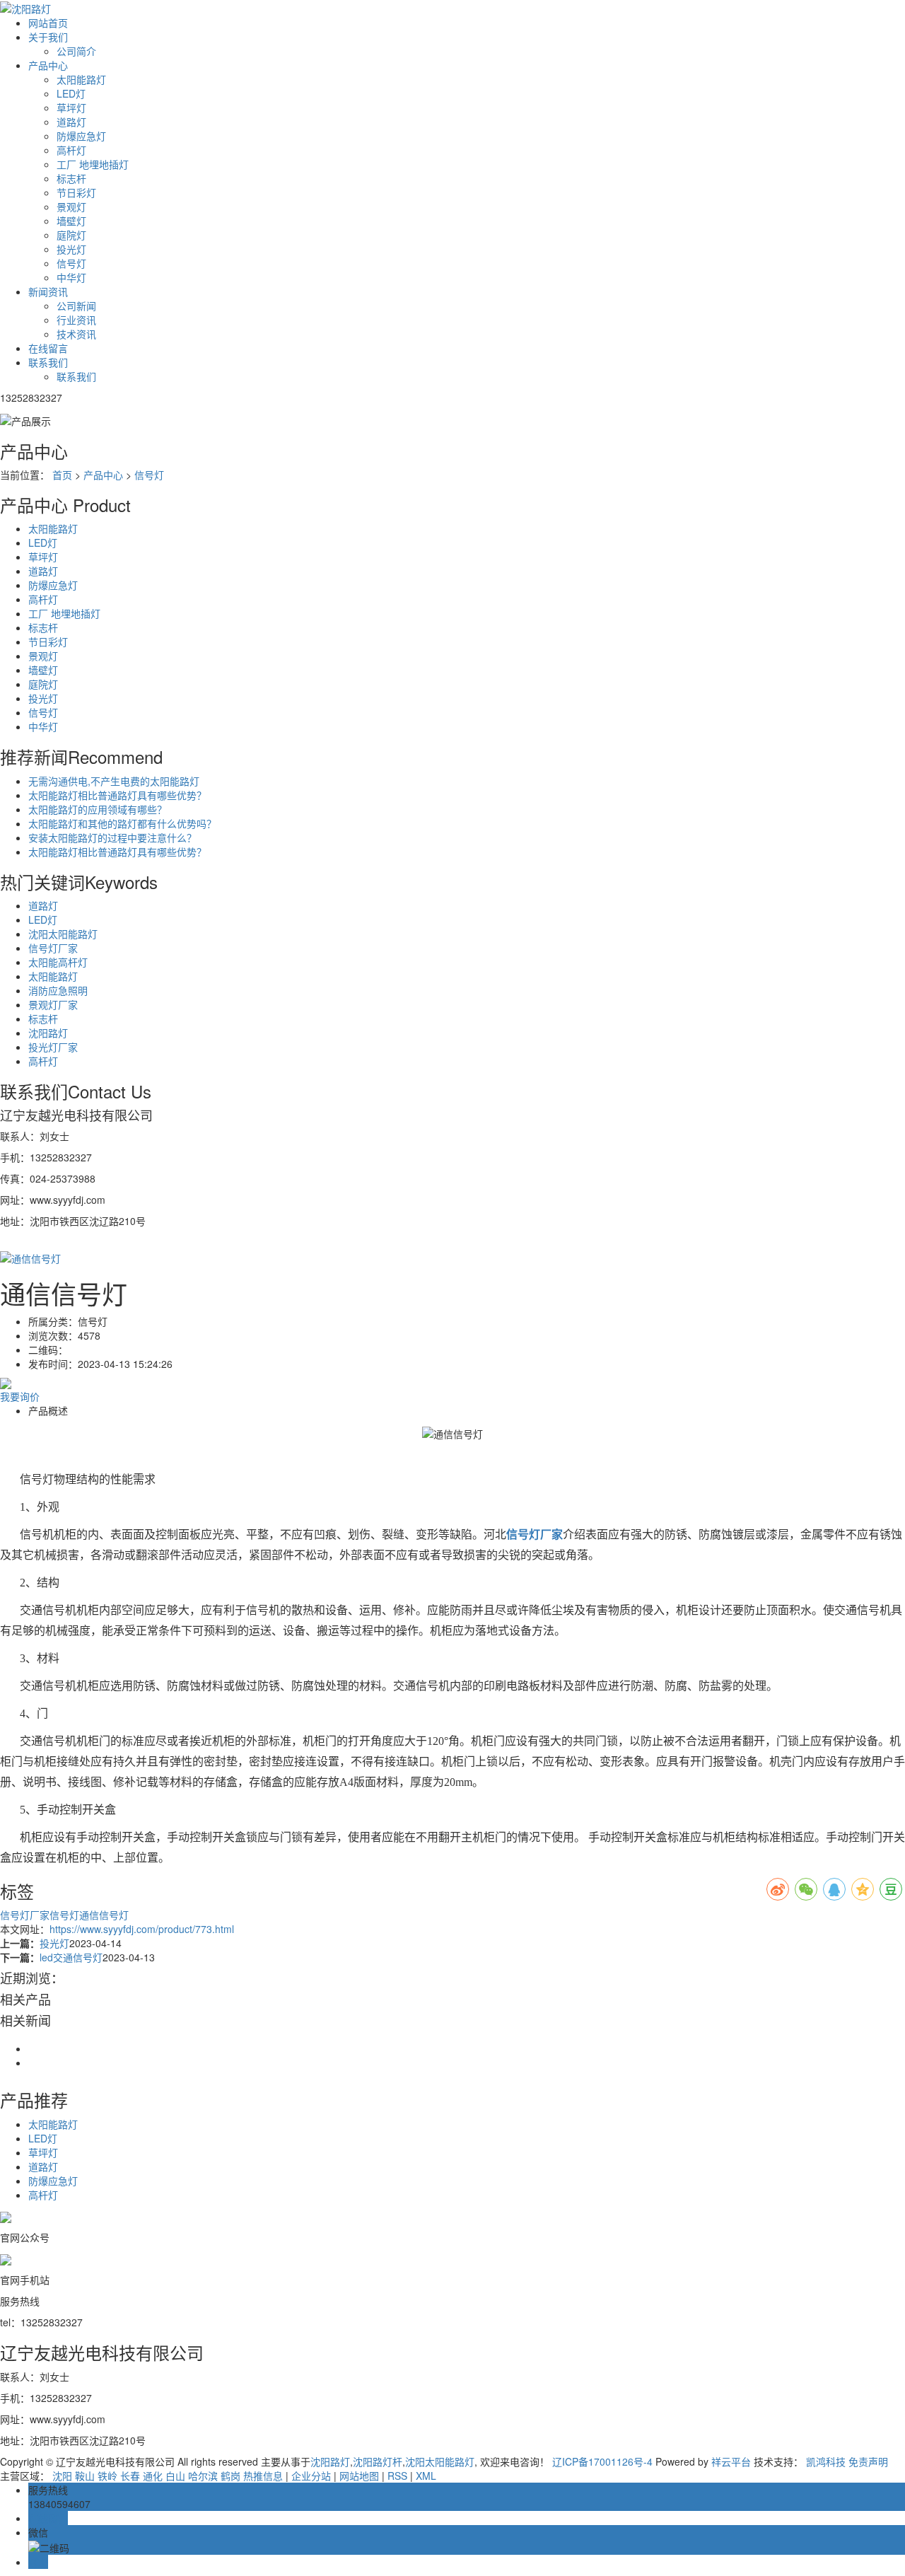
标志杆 (71, 178)
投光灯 (71, 249)
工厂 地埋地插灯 (93, 164)
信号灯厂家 (53, 948)
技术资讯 (76, 334)
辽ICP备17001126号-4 (602, 2461)
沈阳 (62, 2476)
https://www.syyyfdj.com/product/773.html (142, 1929)
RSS (397, 2476)
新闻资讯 (48, 291)
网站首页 (48, 23)
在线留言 (48, 348)
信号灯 (71, 263)
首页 (62, 475)
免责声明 (868, 2461)
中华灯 (71, 277)
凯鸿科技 (826, 2461)
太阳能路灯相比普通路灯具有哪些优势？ (117, 795)
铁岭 (107, 2476)
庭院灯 (71, 235)
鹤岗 (230, 2476)
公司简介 (76, 51)
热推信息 (263, 2476)
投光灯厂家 (53, 1047)
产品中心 (48, 65)
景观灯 (71, 207)
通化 (153, 2476)
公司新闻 (76, 306)
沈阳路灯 (48, 1033)
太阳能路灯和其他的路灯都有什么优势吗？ (122, 823)
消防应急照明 (58, 990)
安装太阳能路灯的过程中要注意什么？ (112, 837)
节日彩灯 (76, 192)
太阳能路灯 (81, 79)
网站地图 (359, 2476)
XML (426, 2476)
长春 (130, 2476)
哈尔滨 (203, 2476)
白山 (175, 2476)
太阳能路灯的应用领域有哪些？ (98, 809)
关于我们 (48, 37)
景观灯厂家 (53, 1004)
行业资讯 (76, 320)
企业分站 (311, 2476)
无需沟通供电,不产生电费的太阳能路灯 (114, 781)
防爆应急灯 (81, 136)
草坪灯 (71, 108)
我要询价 (20, 1396)
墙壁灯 (71, 221)
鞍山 (85, 2476)
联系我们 (48, 362)
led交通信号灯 (71, 1957)
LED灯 (71, 93)
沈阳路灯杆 (378, 2461)
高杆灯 (71, 150)
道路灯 (71, 122)
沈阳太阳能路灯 (63, 934)
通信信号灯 (104, 1915)
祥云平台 (731, 2461)
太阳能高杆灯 (58, 962)
